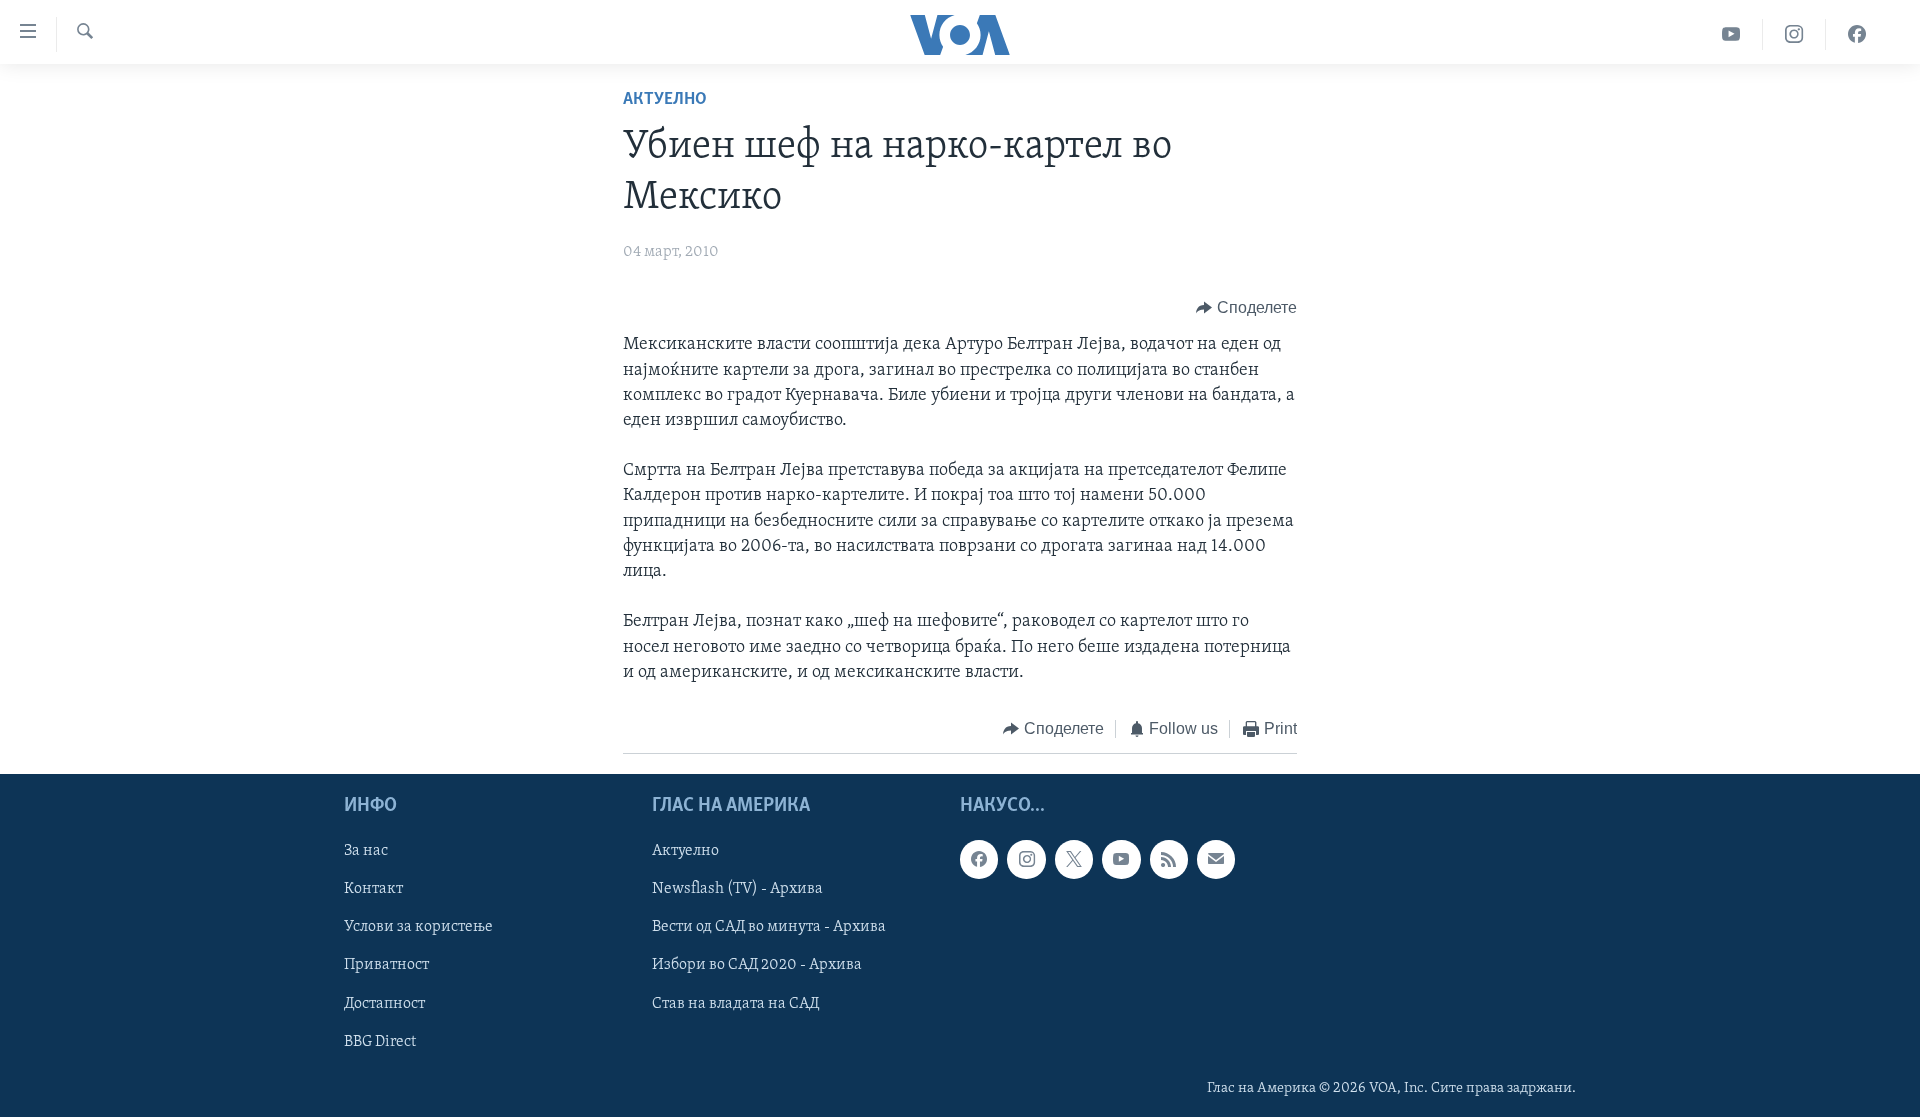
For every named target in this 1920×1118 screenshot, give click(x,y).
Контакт (373, 890)
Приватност (386, 966)
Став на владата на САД (735, 1004)
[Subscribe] (1216, 860)
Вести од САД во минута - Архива (769, 928)
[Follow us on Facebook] (979, 860)
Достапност (384, 1004)
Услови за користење (418, 928)
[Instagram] (1794, 34)
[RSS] (1169, 860)
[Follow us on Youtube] (1121, 860)
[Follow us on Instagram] (1026, 860)
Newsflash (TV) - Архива (737, 890)
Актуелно (665, 100)
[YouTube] (1731, 34)
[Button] (1246, 308)
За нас (366, 852)
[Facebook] (1857, 34)
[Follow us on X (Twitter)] (1074, 860)
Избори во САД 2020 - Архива (757, 966)
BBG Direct (380, 1042)
